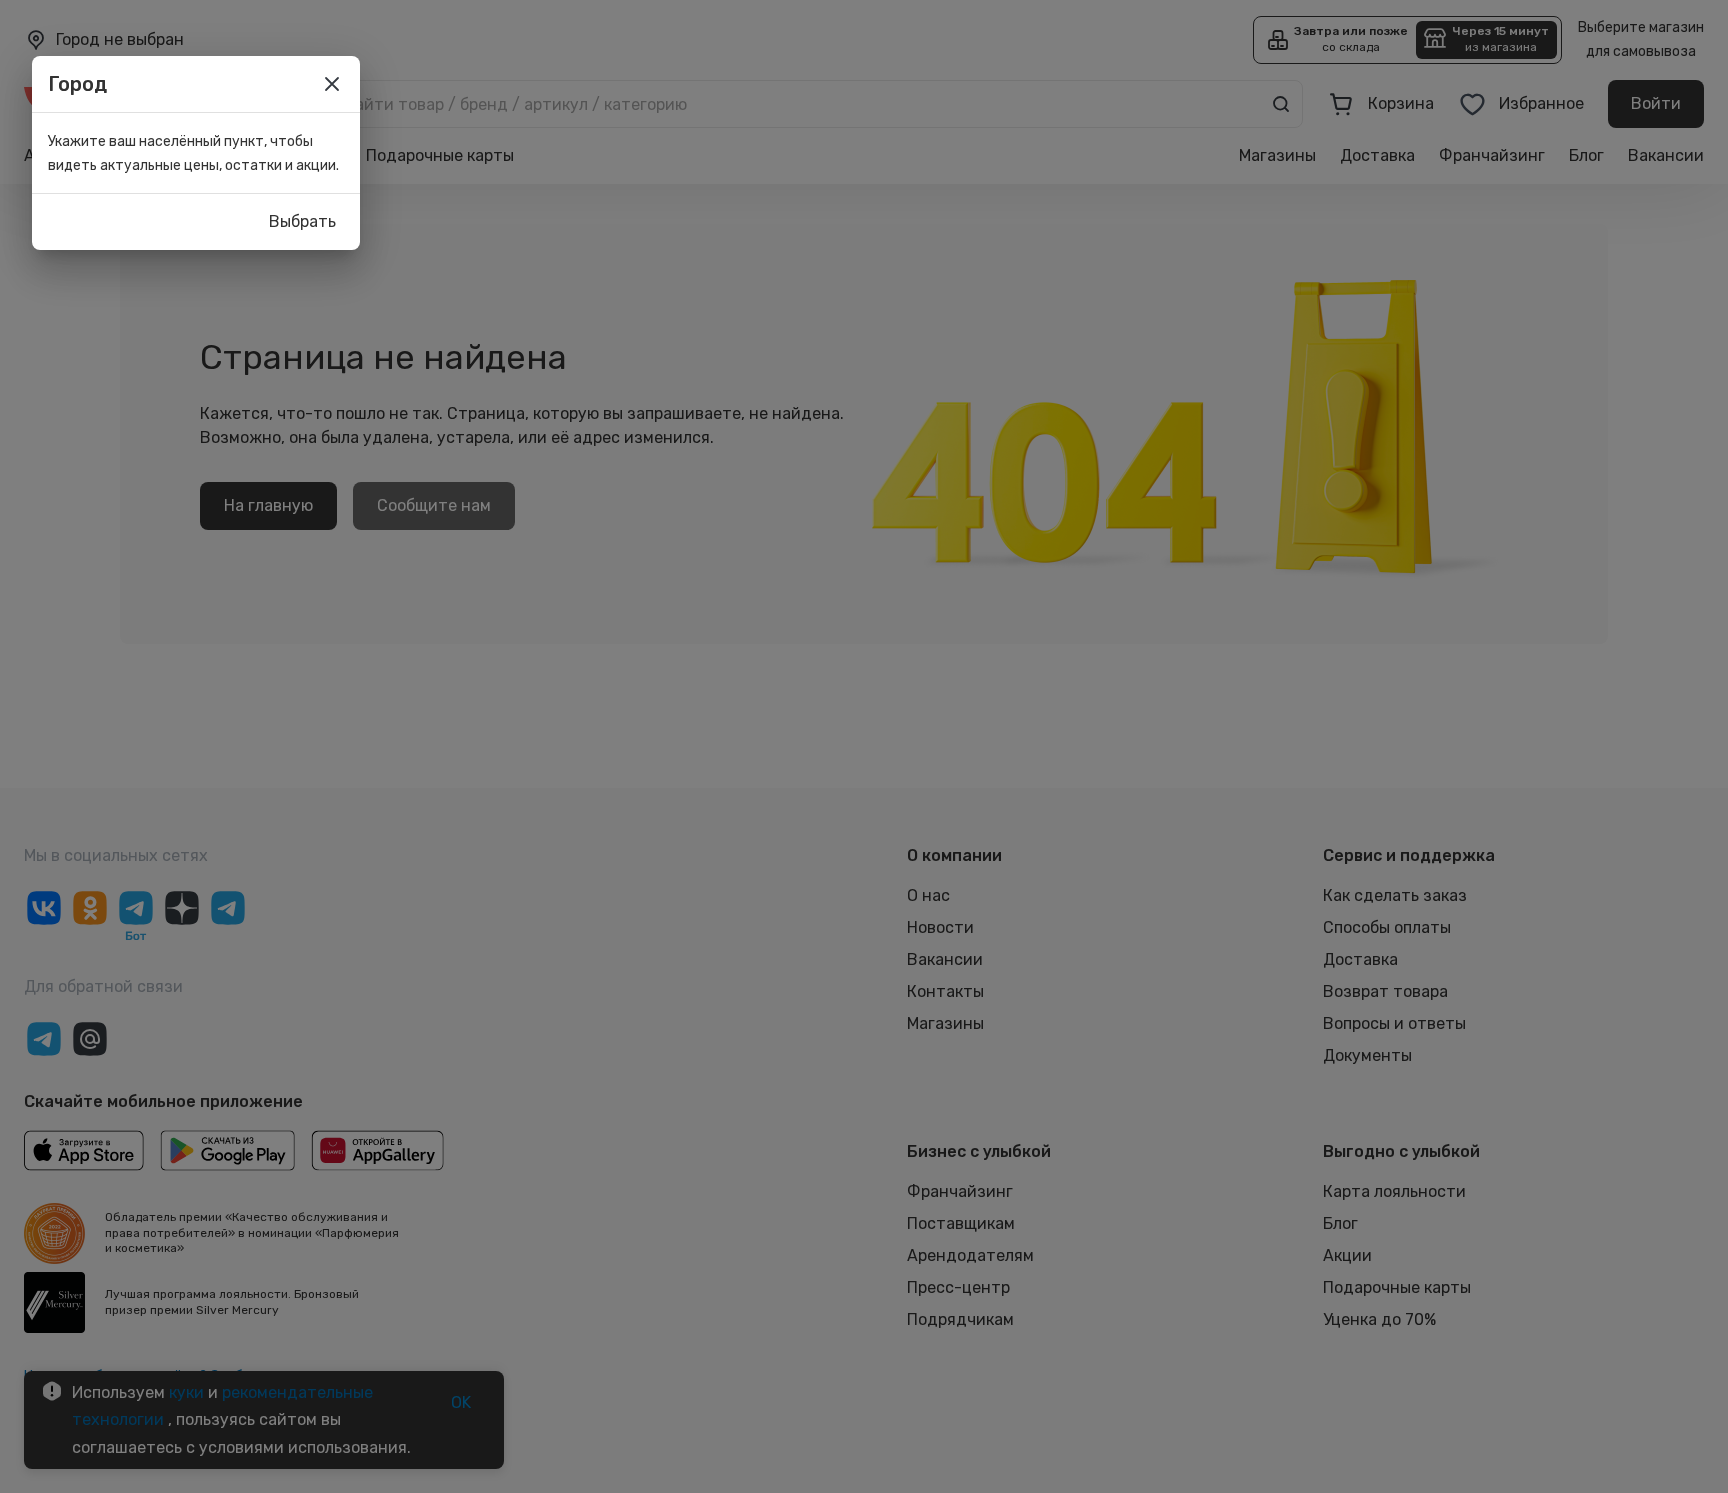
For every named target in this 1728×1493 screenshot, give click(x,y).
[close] (332, 84)
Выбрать (302, 221)
